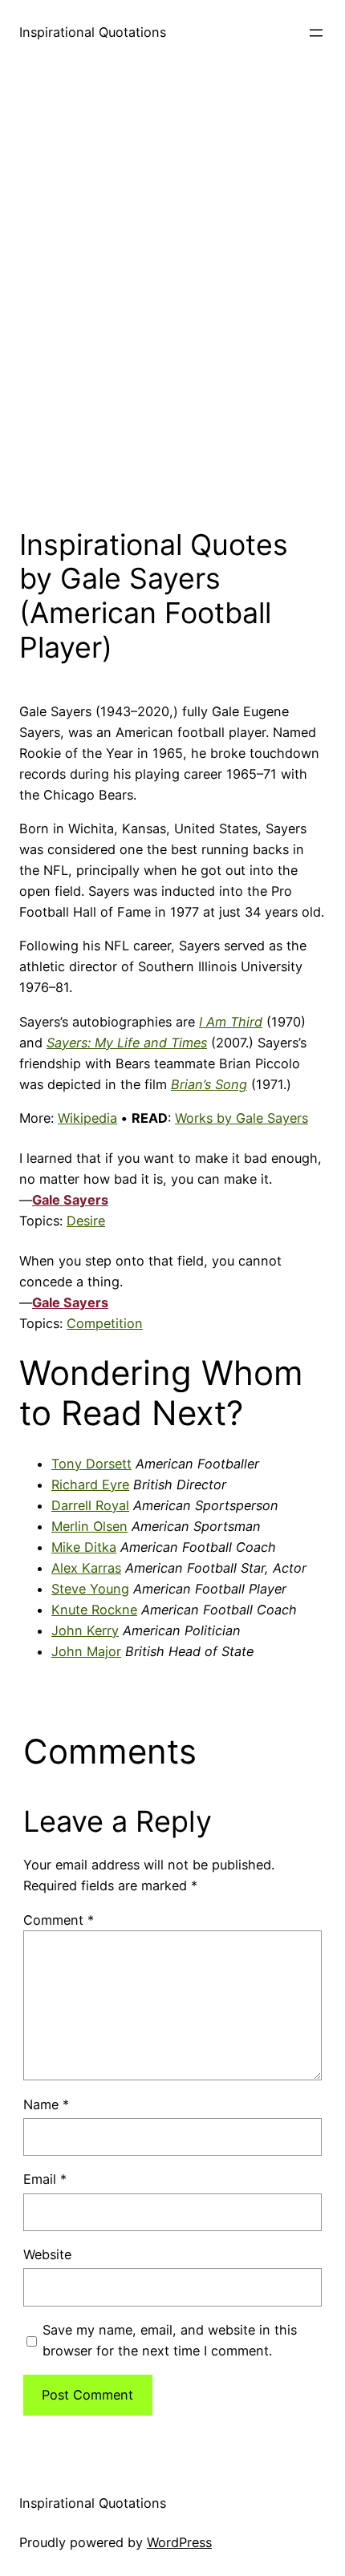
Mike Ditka (84, 1547)
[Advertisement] (172, 292)
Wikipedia (87, 1118)
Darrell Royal (90, 1505)
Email (45, 2179)
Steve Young (90, 1589)
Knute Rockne (94, 1610)
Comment (59, 1920)
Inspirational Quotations (93, 32)
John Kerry (85, 1630)
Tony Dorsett (91, 1464)
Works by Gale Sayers (241, 1118)
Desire (86, 1221)
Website (47, 2254)
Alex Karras (86, 1568)
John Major (86, 1651)
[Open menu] (316, 33)
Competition (105, 1323)
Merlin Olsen (89, 1526)
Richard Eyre (90, 1484)
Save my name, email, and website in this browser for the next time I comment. (170, 2340)
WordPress (179, 2542)
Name (46, 2104)
